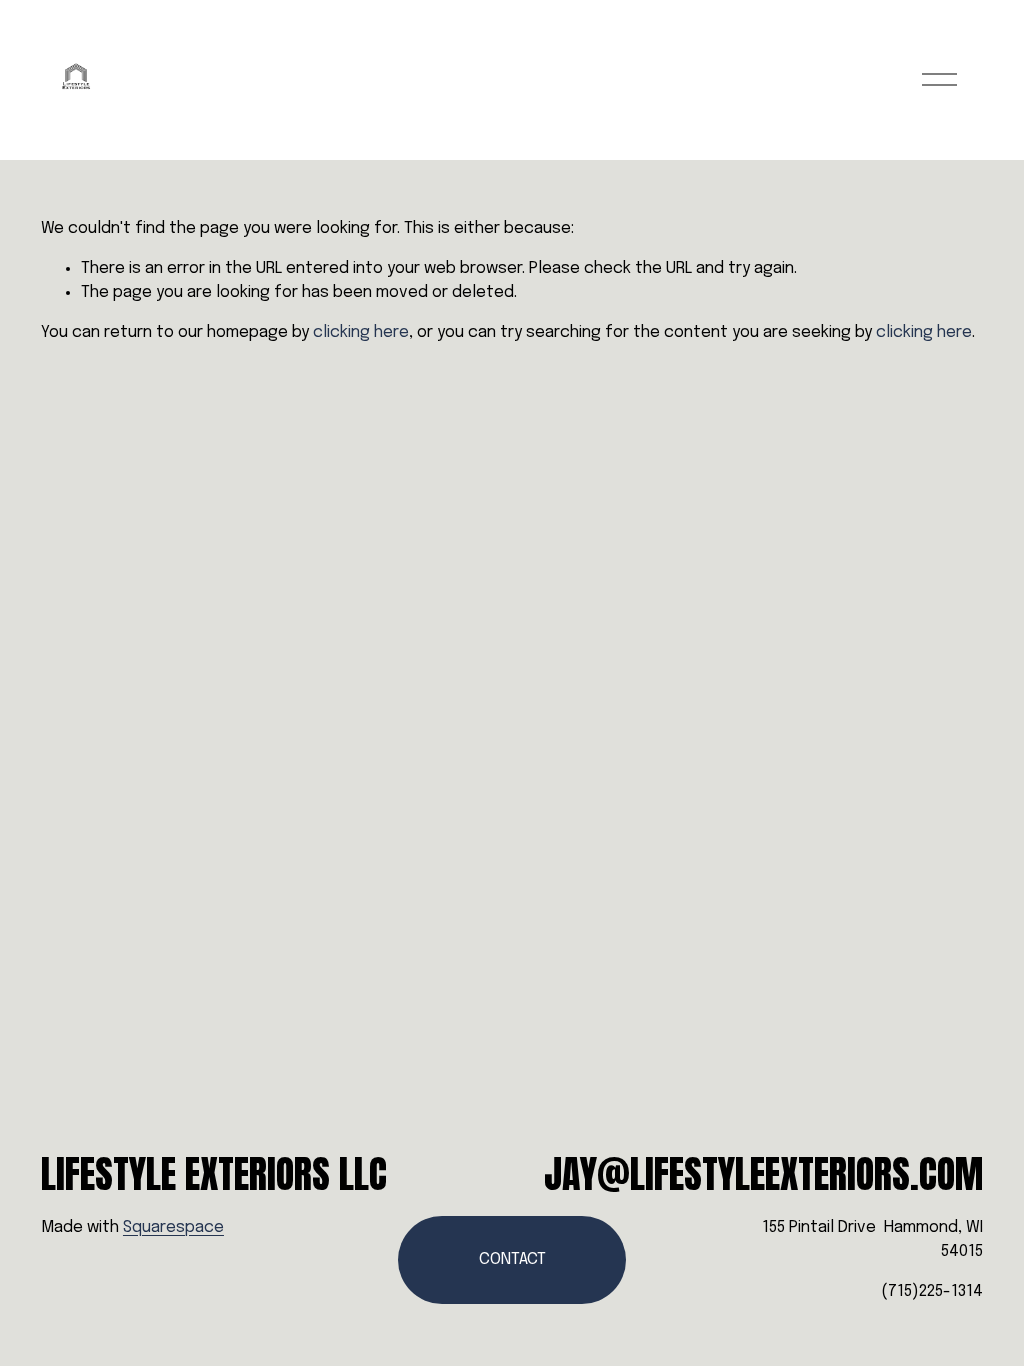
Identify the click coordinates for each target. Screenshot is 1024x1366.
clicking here (361, 332)
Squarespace (173, 1227)
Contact (512, 1259)
